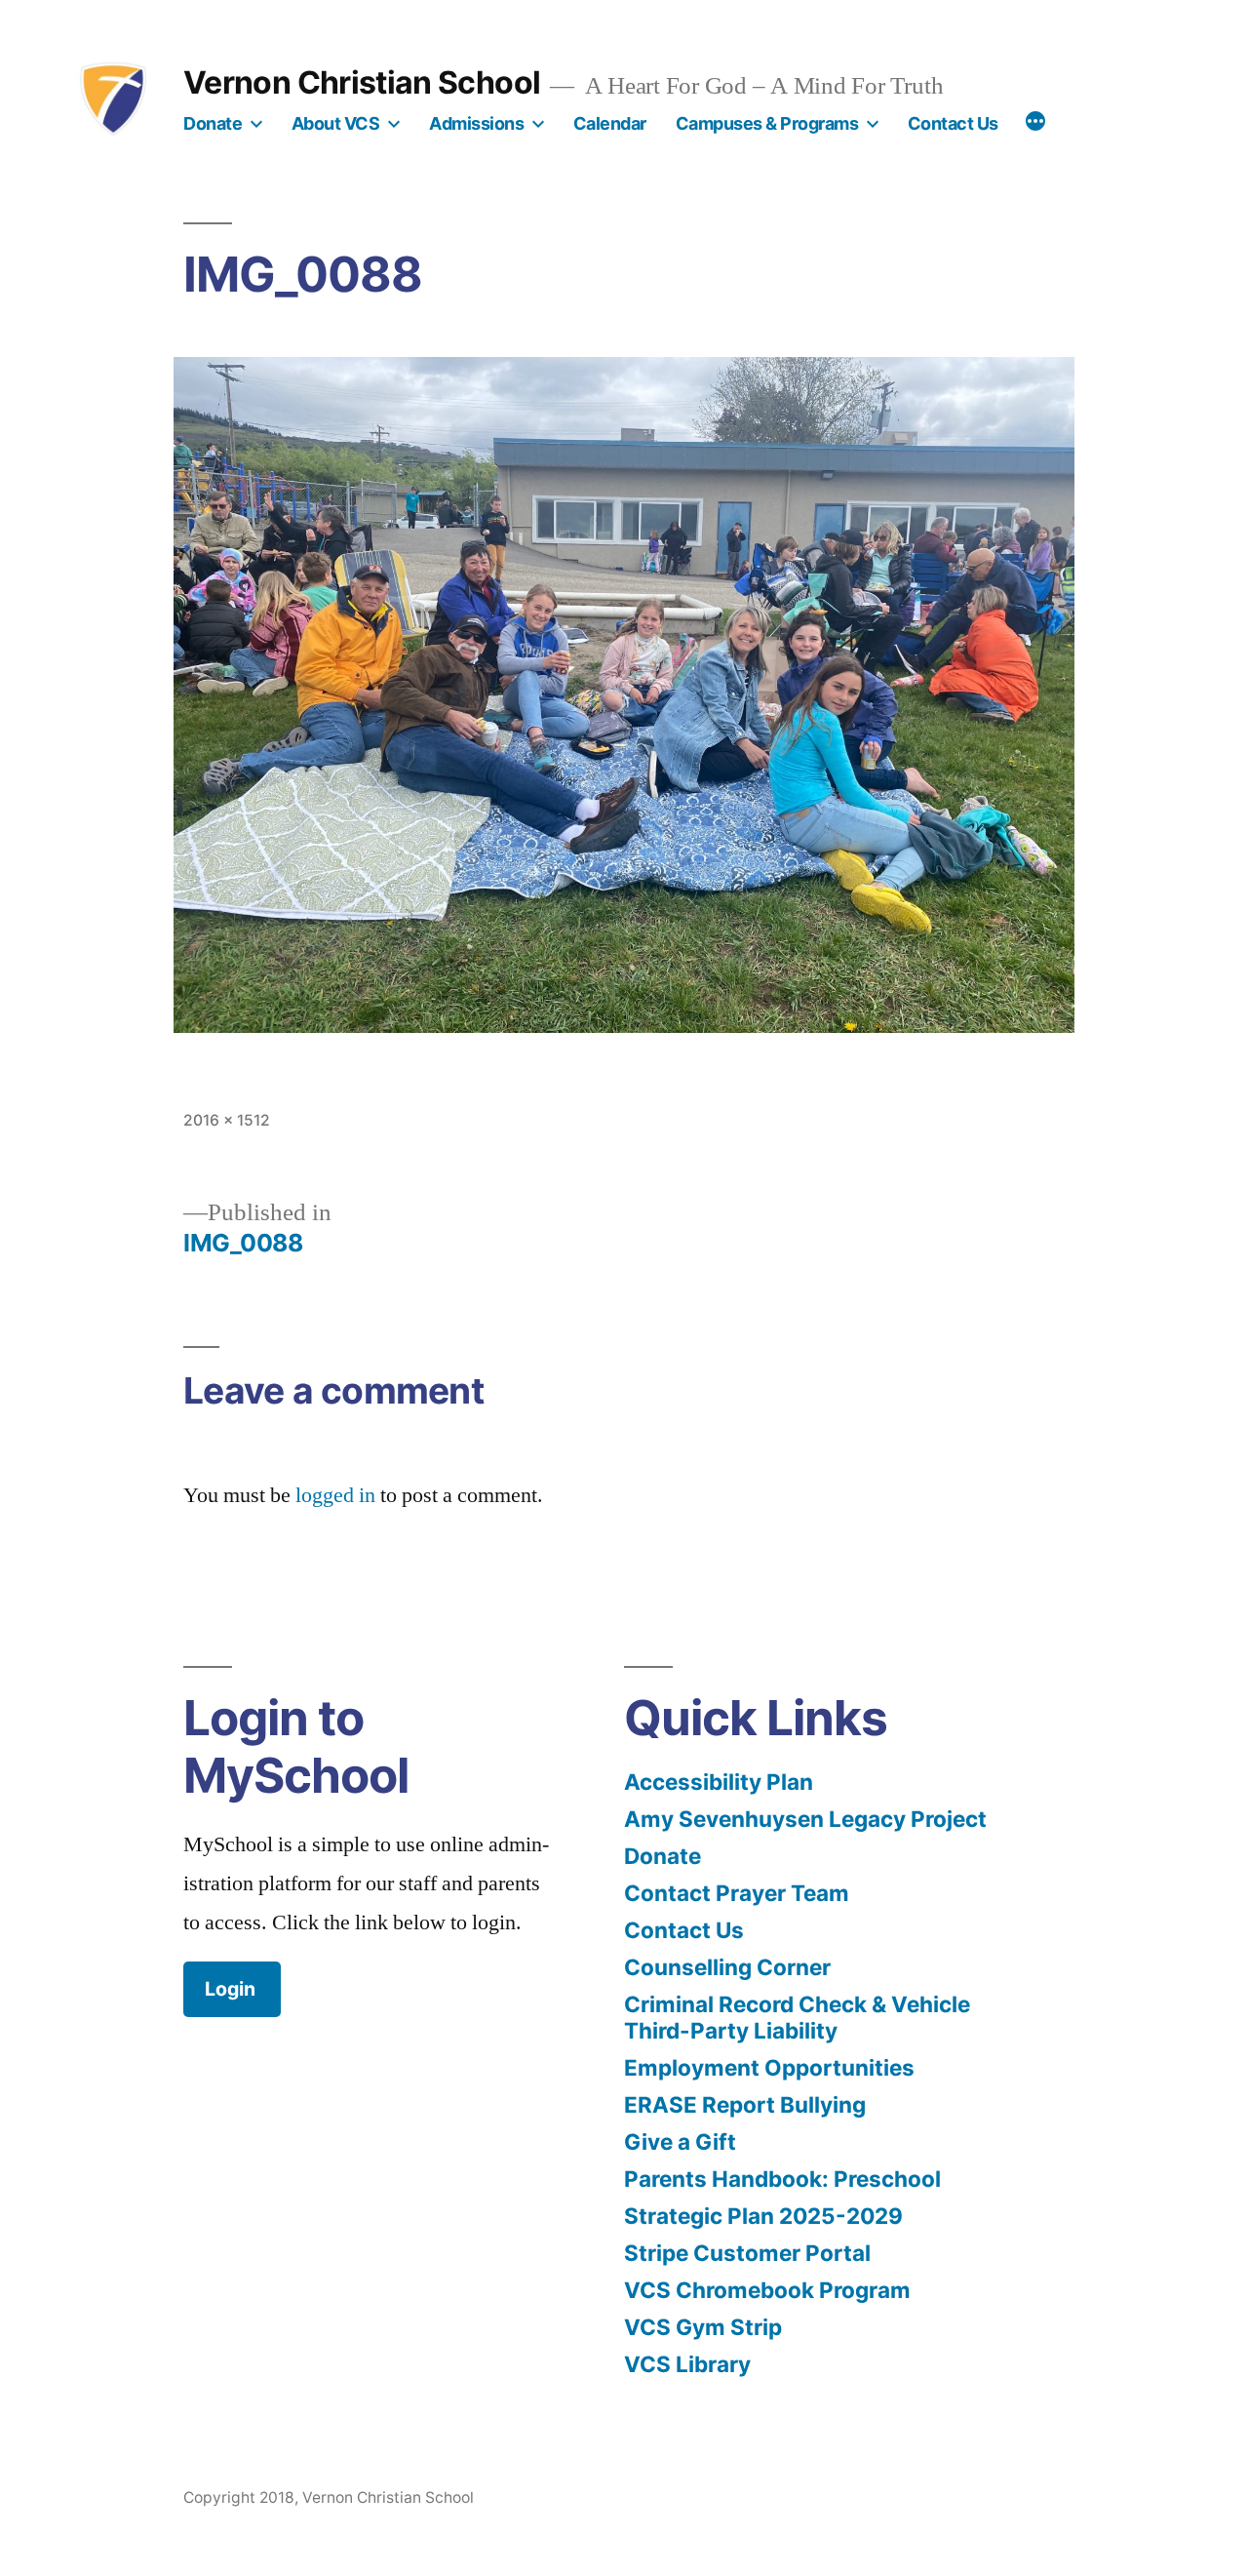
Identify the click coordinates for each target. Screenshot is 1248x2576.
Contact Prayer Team (737, 1893)
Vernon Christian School (362, 82)
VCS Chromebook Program (767, 2290)
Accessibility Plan (719, 1782)
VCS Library (687, 2364)
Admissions (476, 123)
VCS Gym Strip (703, 2327)
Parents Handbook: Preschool (782, 2179)
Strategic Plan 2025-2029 (763, 2216)
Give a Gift (680, 2141)
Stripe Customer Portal (747, 2253)
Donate (213, 123)
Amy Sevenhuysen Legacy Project (805, 1819)
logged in (335, 1495)
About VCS (336, 123)
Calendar (610, 123)
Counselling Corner (727, 1967)
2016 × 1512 (227, 1120)
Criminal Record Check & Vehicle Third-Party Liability (797, 2017)
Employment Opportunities (769, 2067)
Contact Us (953, 123)
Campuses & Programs (767, 123)
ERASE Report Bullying (745, 2104)
